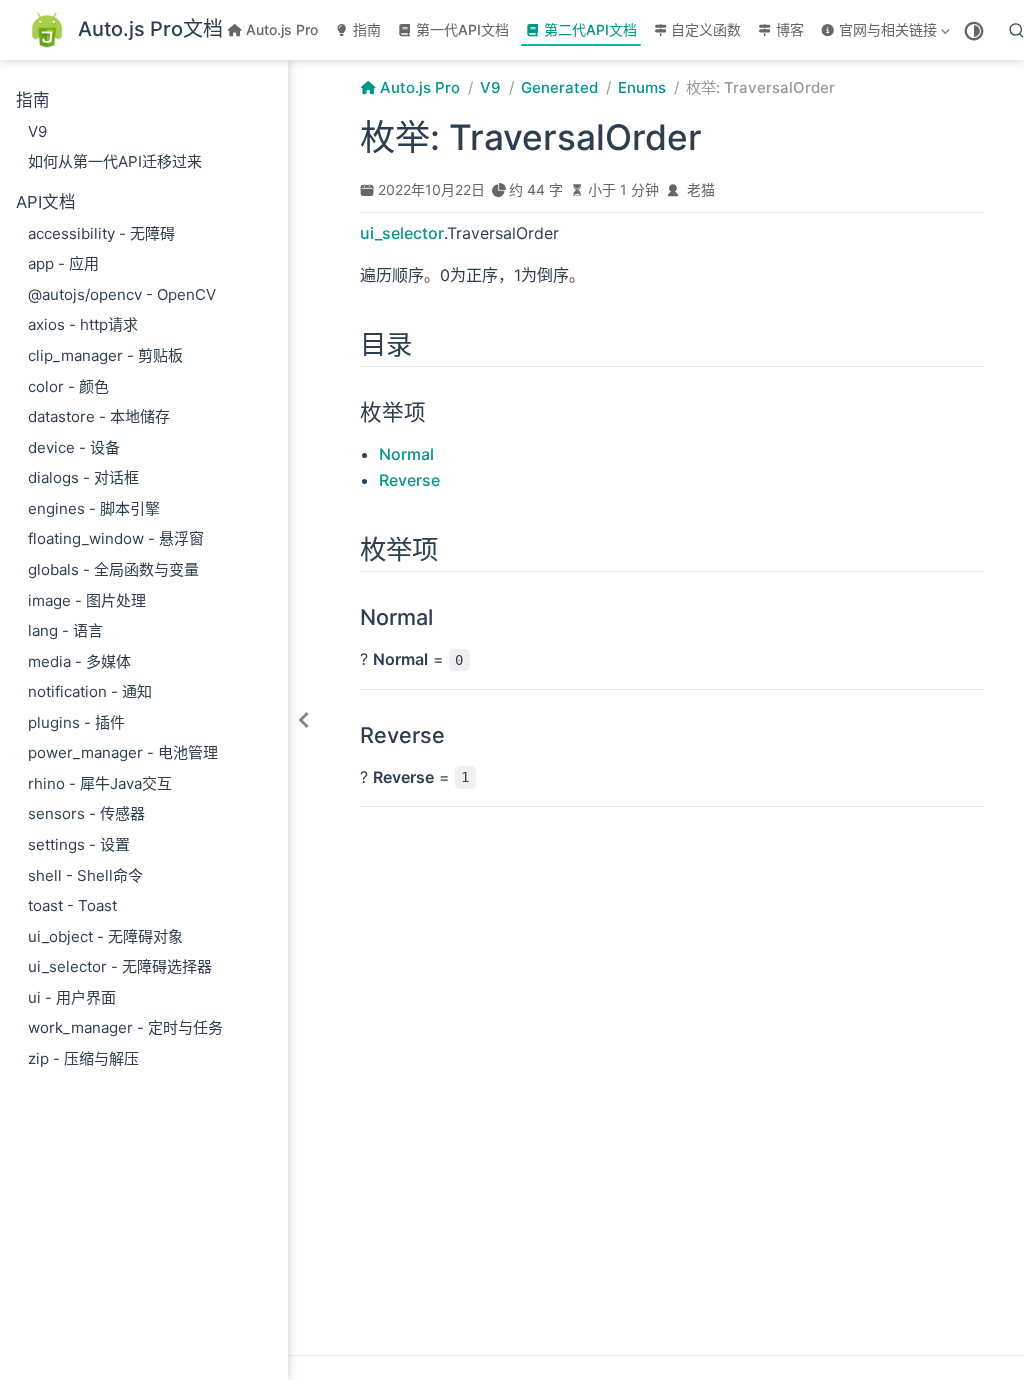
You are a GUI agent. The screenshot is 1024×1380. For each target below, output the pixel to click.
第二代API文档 (590, 29)
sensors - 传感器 (86, 813)
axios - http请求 (83, 324)
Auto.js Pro (282, 29)
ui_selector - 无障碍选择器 (120, 966)
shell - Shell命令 (85, 875)
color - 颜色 (68, 386)
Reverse (409, 480)
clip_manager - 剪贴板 (105, 355)
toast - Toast (72, 905)
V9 (37, 131)
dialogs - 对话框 (83, 477)
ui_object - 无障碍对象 (105, 936)
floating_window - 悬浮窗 (116, 538)
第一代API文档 (462, 29)
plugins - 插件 (76, 722)
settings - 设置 (79, 844)
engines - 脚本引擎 (94, 508)
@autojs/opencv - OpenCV (122, 294)
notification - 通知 (90, 691)
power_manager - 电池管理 (123, 752)
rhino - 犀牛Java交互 (100, 783)
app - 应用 (63, 263)
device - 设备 (74, 447)
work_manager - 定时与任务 (125, 1027)
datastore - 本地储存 (99, 416)
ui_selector (402, 233)
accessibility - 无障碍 (101, 233)
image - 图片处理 (87, 600)
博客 (790, 29)
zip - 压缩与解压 (83, 1058)
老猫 (701, 189)
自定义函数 (706, 29)
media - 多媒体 (79, 661)
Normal (406, 454)
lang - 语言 (65, 630)
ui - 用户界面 (72, 997)
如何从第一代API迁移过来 (115, 161)
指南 (367, 29)
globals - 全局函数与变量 (113, 569)
